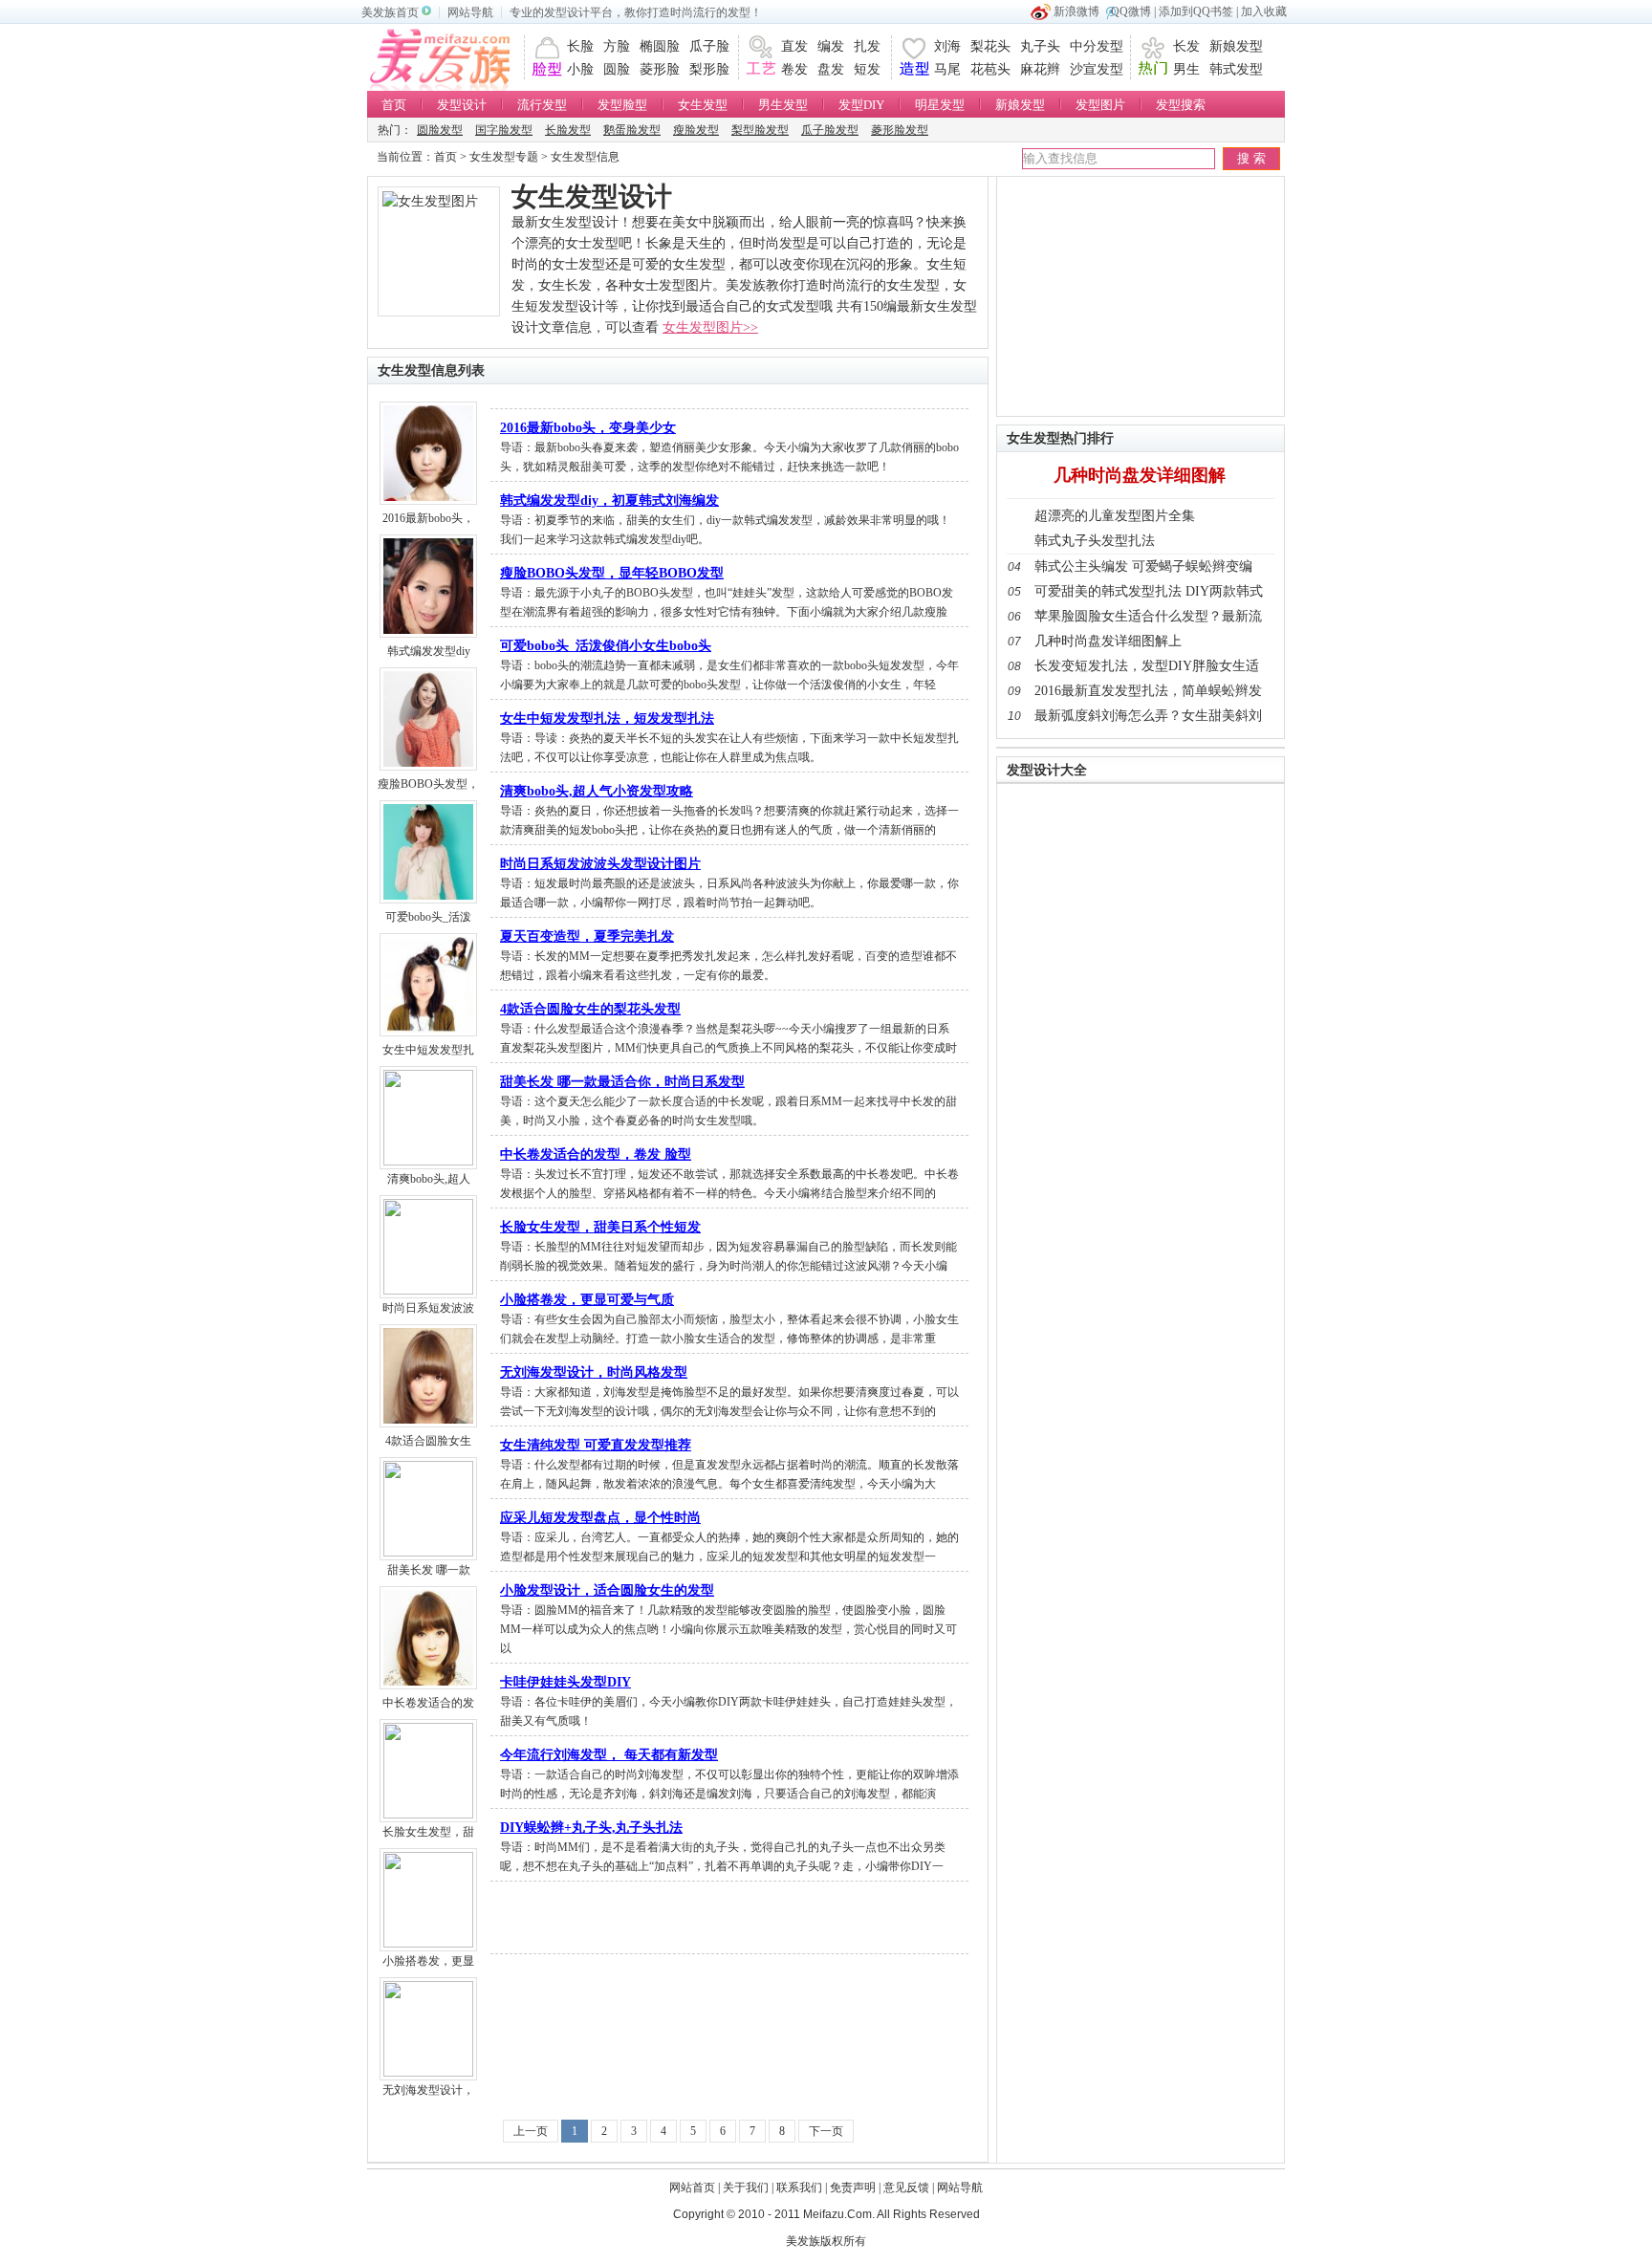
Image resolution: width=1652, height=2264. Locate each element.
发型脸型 (622, 105)
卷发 (794, 69)
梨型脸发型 (760, 130)
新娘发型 (1236, 46)
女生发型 (703, 105)
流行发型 (542, 105)
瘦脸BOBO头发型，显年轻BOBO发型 (612, 573)
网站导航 (470, 12)
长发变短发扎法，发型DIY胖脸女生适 (1147, 666)
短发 (867, 69)
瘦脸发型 (696, 130)
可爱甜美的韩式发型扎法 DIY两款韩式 (1149, 591)
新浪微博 (1076, 11)
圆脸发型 (440, 130)
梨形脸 (709, 69)
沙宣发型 (1097, 69)
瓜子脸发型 (830, 130)
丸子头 (1040, 46)
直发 (794, 46)
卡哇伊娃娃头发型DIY (565, 1682)
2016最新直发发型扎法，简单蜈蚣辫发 (1148, 691)
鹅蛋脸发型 (632, 130)
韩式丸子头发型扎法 (1095, 541)
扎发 (867, 46)
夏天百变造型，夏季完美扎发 (587, 936)
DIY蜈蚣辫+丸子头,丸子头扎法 (591, 1828)
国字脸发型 (504, 130)
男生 (1186, 69)
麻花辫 (1040, 69)
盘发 (831, 69)
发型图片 (1100, 105)
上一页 (531, 2131)
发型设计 (462, 105)
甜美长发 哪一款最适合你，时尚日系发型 (622, 1082)
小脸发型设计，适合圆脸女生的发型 (607, 1590)
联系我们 (799, 2188)
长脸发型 (568, 130)
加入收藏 (1264, 11)
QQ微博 (1131, 11)
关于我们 (746, 2188)
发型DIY (861, 105)
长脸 (580, 46)
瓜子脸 (709, 46)
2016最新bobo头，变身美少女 (588, 428)
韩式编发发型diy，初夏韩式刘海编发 (609, 501)
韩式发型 (1236, 69)
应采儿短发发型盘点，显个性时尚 (600, 1518)
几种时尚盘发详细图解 (1140, 475)
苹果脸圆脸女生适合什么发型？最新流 (1148, 616)
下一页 (826, 2131)
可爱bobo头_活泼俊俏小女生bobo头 (606, 646)
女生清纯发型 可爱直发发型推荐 (596, 1445)
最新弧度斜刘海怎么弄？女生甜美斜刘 (1148, 716)
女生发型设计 (592, 196)
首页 (394, 105)
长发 (1186, 46)
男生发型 (783, 105)
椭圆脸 (660, 46)
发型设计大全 (1047, 770)
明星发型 (940, 105)
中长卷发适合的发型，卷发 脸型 (596, 1154)
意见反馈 (906, 2188)
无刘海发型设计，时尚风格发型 (594, 1372)
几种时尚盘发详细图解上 (1108, 641)
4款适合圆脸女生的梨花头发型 (590, 1009)
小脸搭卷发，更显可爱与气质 (587, 1300)
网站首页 (692, 2188)
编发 (831, 46)
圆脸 (617, 69)
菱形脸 (660, 69)
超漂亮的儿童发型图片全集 (1115, 516)
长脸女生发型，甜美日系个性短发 (600, 1227)
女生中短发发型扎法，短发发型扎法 (607, 718)
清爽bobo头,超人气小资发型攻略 (597, 791)
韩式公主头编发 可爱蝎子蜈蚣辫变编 (1143, 566)
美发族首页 (390, 12)
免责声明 (853, 2188)
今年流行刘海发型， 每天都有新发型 (609, 1755)
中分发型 (1097, 46)
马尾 (947, 69)
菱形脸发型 (900, 130)
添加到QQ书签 (1196, 11)
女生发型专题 (504, 157)
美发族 (446, 57)
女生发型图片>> (710, 327)
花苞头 (990, 69)
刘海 (947, 46)
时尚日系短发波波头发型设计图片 (600, 864)
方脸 (617, 46)
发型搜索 (1181, 105)
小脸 (580, 69)
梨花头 (990, 46)
